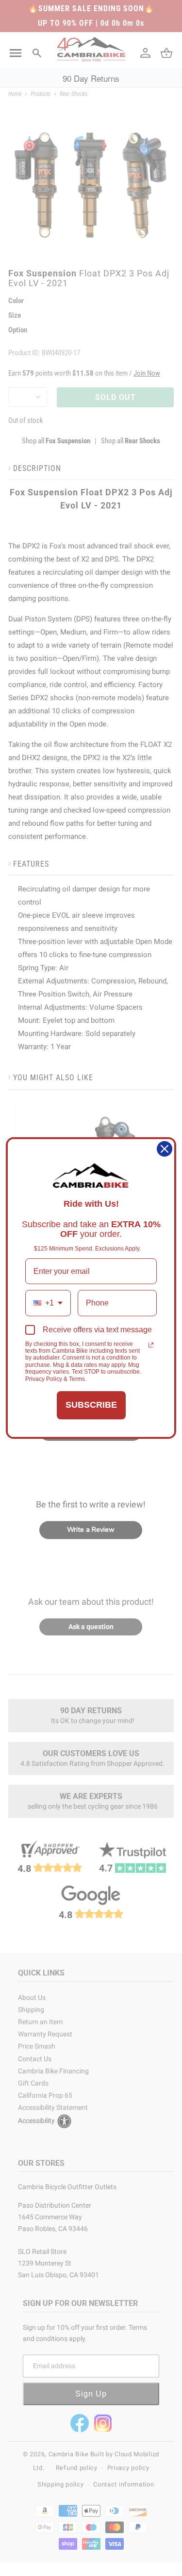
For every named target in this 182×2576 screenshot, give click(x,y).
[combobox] (48, 1303)
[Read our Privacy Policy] (151, 1345)
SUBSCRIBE (91, 1405)
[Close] (165, 1149)
